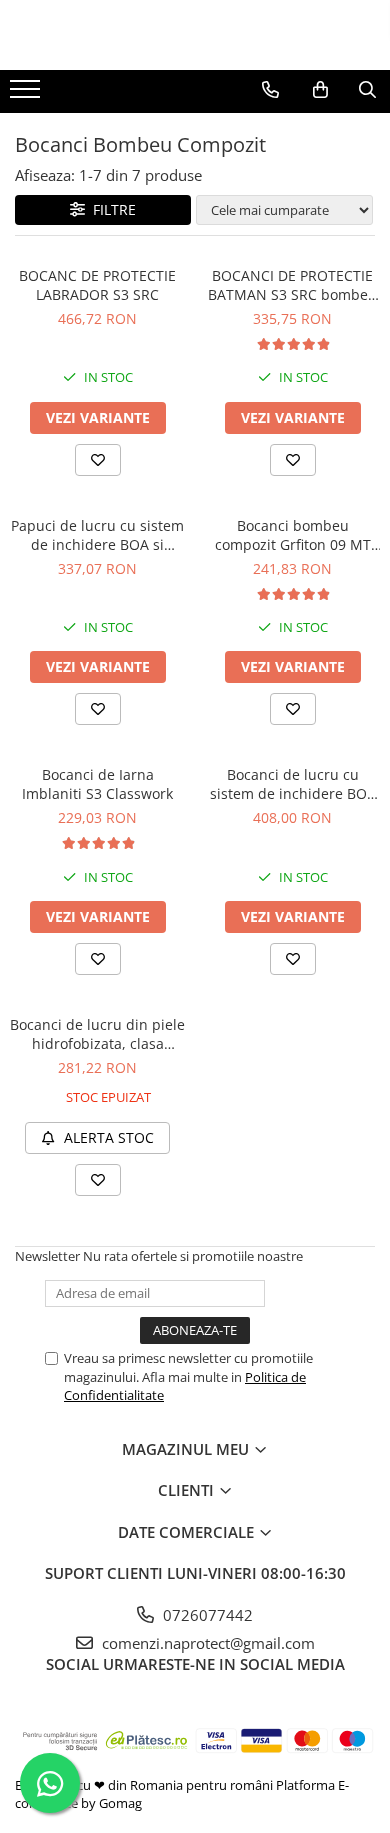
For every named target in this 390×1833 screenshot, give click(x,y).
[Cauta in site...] (367, 90)
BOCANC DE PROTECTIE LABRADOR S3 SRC (97, 285)
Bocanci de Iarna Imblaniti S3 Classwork (97, 784)
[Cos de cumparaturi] (320, 90)
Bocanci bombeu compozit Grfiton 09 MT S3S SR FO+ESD (293, 535)
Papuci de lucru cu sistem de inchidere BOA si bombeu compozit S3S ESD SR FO (97, 535)
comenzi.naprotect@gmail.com (206, 1643)
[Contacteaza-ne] (270, 90)
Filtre (110, 209)
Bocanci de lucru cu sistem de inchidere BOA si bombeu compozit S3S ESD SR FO (293, 784)
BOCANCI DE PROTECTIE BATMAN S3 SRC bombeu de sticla (292, 285)
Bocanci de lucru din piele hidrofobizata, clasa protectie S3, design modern (97, 1034)
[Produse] (27, 95)
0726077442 (206, 1615)
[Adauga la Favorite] (98, 460)
